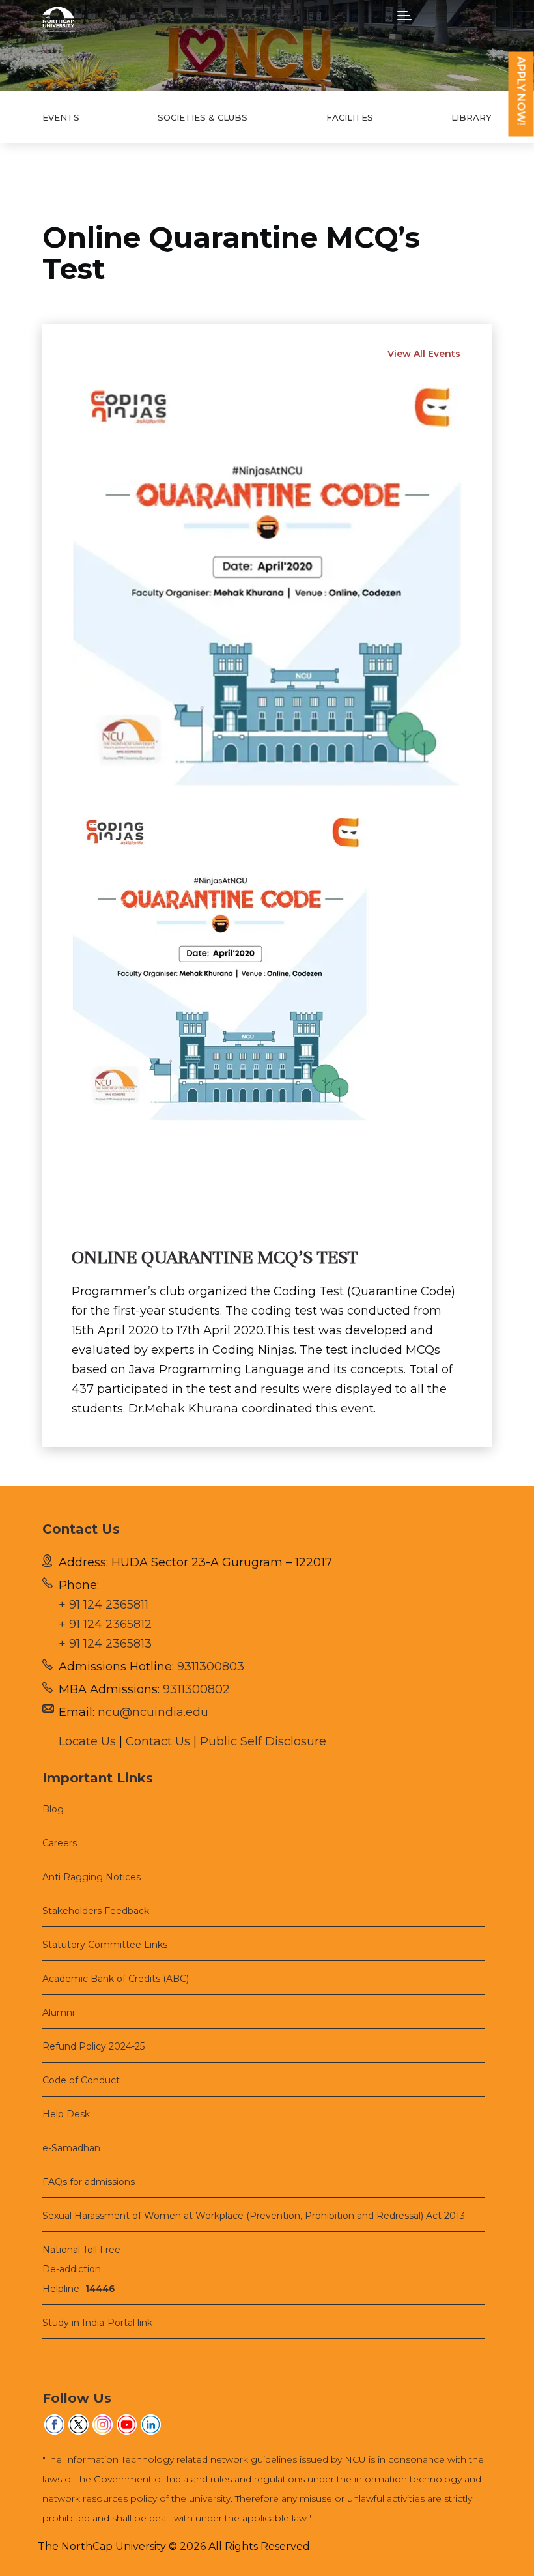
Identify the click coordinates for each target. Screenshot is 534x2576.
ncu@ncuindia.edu (153, 1712)
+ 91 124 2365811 (104, 1605)
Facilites (350, 117)
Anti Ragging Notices (91, 1877)
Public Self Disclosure (263, 1741)
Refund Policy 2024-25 (93, 2046)
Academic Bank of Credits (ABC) (116, 1979)
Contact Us (158, 1741)
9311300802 (196, 1689)
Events (61, 117)
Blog (53, 1809)
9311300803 (211, 1667)
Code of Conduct (81, 2080)
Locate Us (87, 1741)
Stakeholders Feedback (96, 1911)
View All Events (424, 354)
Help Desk (66, 2114)
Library (471, 117)
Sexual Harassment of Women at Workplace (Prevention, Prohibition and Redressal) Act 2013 (254, 2216)
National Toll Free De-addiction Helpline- (81, 2269)
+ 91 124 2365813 (105, 1644)
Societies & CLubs (203, 117)
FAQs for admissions (89, 2182)
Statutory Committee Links (105, 1945)
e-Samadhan (71, 2148)
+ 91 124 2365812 (105, 1624)
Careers (60, 1843)
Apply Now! (521, 91)
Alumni (58, 2012)
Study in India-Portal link (97, 2323)
